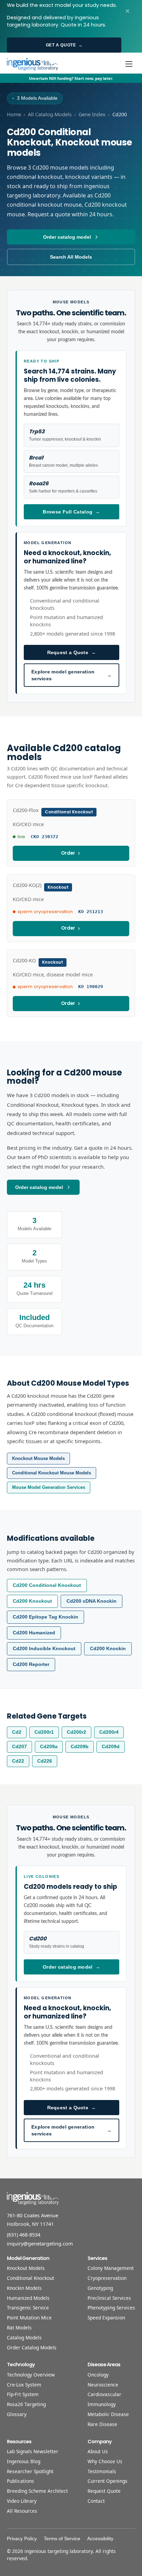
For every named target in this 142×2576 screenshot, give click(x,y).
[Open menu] (129, 64)
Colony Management (111, 2268)
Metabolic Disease (108, 2414)
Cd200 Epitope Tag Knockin (45, 1617)
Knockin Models (24, 2288)
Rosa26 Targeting (26, 2404)
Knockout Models (26, 2268)
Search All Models (71, 257)
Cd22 (18, 1761)
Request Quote (104, 2491)
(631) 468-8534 (24, 2235)
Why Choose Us (105, 2461)
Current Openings (108, 2481)
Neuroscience (103, 2385)
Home (14, 114)
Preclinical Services (109, 2298)
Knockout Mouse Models (38, 1458)
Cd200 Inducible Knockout (44, 1649)
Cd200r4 (109, 1732)
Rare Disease (102, 2424)
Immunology (102, 2404)
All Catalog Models (50, 114)
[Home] (32, 64)
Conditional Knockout (31, 2278)
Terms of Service (62, 2539)
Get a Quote (64, 45)
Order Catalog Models (32, 2347)
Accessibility (100, 2539)
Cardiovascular (104, 2394)
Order (68, 853)
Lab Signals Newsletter (33, 2451)
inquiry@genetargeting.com (40, 2244)
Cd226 (45, 1761)
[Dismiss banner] (128, 11)
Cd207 (19, 1747)
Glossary (17, 2414)
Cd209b (80, 1747)
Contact (96, 2501)
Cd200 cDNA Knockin (92, 1601)
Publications (21, 2481)
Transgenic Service (28, 2308)
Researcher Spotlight (30, 2471)
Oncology (98, 2375)
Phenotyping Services (111, 2308)
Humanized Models (28, 2298)
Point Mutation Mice (29, 2318)
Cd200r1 (44, 1732)
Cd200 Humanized (34, 1633)
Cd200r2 (77, 1732)
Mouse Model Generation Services (49, 1487)
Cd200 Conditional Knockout (47, 1585)
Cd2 (17, 1732)
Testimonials (102, 2471)
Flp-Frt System (23, 2394)
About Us (98, 2451)
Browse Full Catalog (71, 512)
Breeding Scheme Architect (37, 2491)
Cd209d (111, 1747)
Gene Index (92, 114)
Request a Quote (72, 652)
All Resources (22, 2511)
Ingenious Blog (24, 2461)
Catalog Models (24, 2337)
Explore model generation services (72, 675)
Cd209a (49, 1747)
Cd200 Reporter (31, 1664)
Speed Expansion (106, 2318)
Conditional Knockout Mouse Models (52, 1473)
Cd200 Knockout (32, 1601)
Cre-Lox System (24, 2385)
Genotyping (100, 2288)
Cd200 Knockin (108, 1649)
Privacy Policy (22, 2539)
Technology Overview (31, 2375)
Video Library (22, 2501)
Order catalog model (67, 237)
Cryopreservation (107, 2278)
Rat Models (19, 2328)
